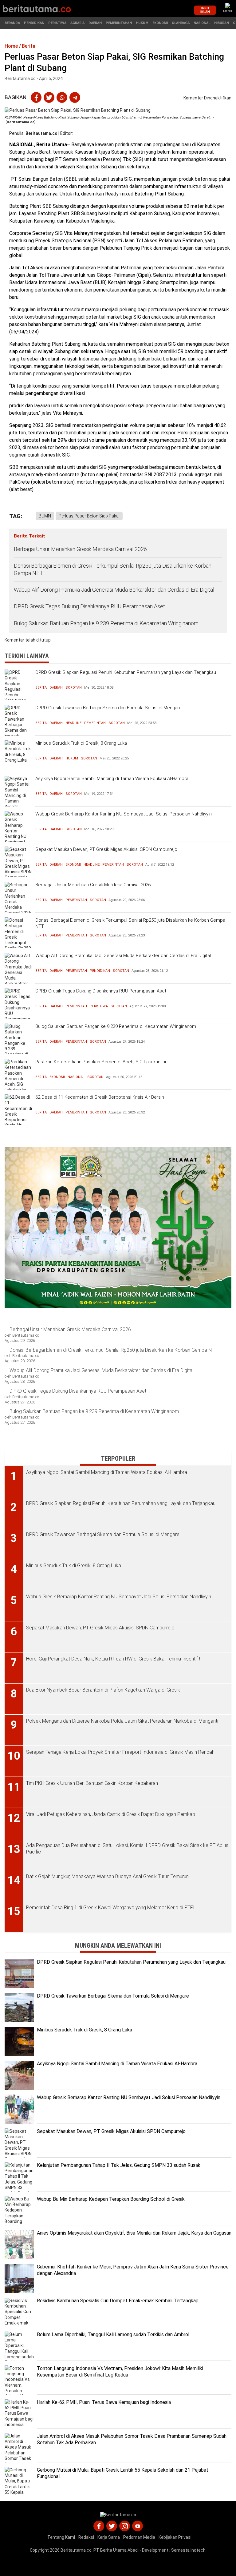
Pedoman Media (139, 2537)
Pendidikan (34, 23)
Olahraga (181, 23)
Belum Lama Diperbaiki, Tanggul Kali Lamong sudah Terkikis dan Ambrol (113, 2334)
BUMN (45, 516)
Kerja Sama (109, 2537)
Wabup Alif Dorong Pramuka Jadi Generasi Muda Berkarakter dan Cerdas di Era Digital (114, 590)
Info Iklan (205, 10)
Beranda (12, 23)
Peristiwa (57, 23)
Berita (41, 688)
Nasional (202, 23)
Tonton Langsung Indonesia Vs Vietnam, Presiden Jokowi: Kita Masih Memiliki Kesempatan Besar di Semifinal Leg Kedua (120, 2372)
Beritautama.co (41, 133)
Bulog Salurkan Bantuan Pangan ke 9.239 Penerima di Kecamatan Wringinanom (106, 623)
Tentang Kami (61, 2537)
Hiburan (222, 23)
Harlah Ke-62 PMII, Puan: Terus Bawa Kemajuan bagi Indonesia (104, 2402)
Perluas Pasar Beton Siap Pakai (89, 516)
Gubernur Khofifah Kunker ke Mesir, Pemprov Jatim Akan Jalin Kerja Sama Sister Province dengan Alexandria (133, 2270)
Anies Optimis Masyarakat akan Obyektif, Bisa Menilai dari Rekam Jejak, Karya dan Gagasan (134, 2233)
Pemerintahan (119, 23)
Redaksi (86, 2537)
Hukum (142, 23)
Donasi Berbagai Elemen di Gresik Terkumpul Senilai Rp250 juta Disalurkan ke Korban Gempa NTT (113, 569)
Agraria (77, 23)
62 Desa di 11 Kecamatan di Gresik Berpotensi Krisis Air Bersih (100, 1097)
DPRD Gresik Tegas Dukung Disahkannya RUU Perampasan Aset (89, 606)
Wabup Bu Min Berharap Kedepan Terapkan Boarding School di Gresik (111, 2199)
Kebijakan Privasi (175, 2537)
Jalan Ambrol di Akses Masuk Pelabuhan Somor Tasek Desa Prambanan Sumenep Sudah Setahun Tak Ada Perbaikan (132, 2439)
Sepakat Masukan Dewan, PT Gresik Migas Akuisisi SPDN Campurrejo (106, 849)
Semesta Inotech (188, 2550)
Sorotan (74, 688)
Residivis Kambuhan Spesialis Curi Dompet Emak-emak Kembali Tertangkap (118, 2301)
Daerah (95, 23)
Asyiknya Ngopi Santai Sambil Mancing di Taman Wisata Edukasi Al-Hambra (112, 779)
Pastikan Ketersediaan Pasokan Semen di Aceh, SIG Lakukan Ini (101, 1062)
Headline (73, 723)
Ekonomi (160, 23)
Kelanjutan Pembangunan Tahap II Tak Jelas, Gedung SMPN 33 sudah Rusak (119, 2165)
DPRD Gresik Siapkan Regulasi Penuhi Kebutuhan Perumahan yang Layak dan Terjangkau (126, 672)
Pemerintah (95, 723)
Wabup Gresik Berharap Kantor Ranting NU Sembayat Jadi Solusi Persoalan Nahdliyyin (124, 814)
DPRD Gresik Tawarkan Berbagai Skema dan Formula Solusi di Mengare (108, 708)
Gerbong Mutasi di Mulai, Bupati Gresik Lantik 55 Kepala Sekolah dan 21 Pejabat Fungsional (123, 2473)
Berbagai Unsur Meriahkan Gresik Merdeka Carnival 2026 (80, 549)
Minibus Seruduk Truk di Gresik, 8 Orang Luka (81, 743)
